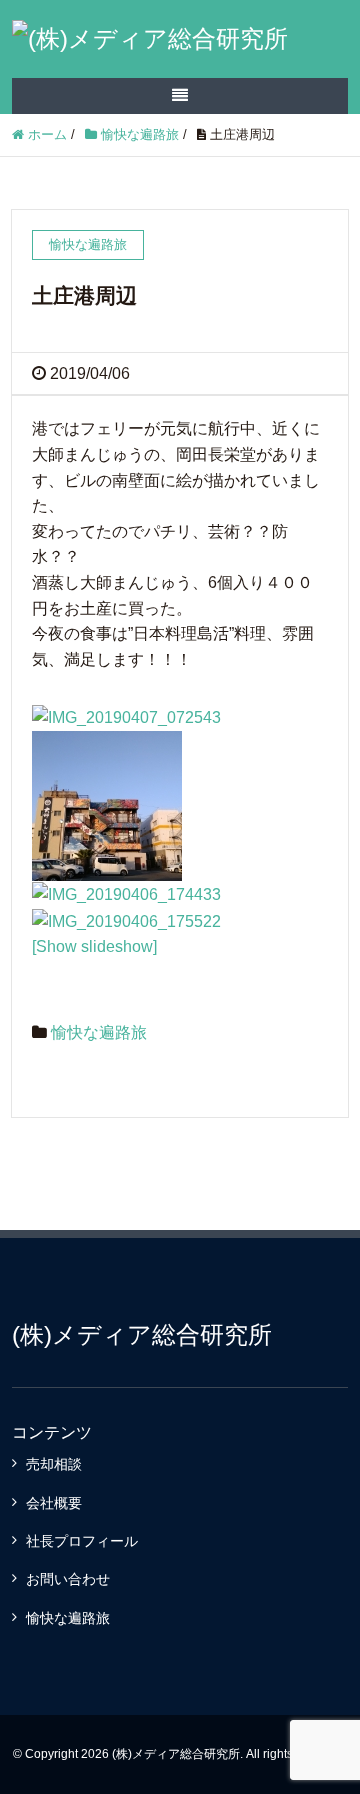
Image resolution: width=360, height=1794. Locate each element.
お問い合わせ (68, 1579)
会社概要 (54, 1503)
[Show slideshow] (94, 946)
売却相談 (54, 1464)
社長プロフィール (82, 1541)
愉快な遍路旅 (99, 1032)
